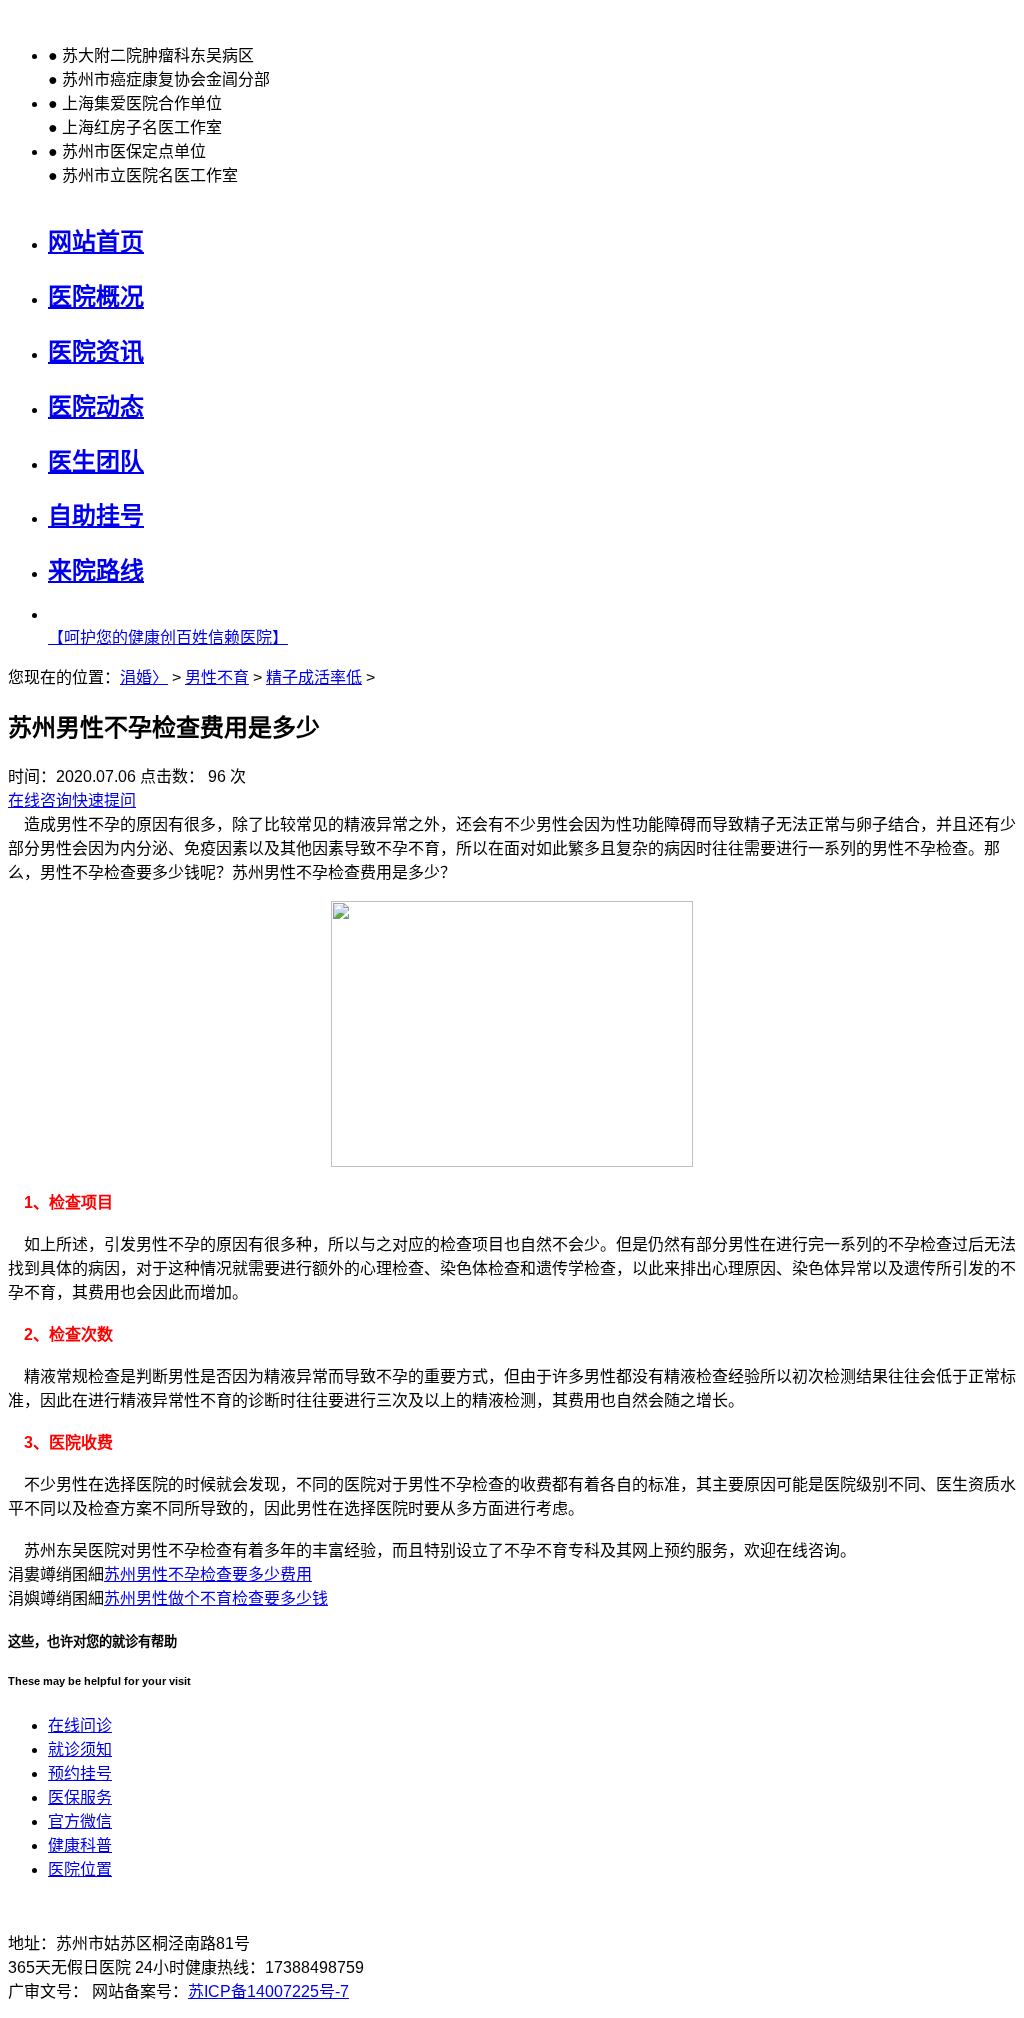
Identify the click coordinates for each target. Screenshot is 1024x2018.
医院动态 (96, 406)
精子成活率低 (314, 677)
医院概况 (96, 296)
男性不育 (217, 677)
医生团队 (96, 461)
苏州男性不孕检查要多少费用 (208, 1574)
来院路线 (96, 570)
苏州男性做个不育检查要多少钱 (216, 1598)
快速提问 (104, 800)
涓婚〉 (144, 677)
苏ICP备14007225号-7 (268, 1991)
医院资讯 (96, 351)
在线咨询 (40, 800)
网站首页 (96, 241)
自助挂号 (96, 515)
